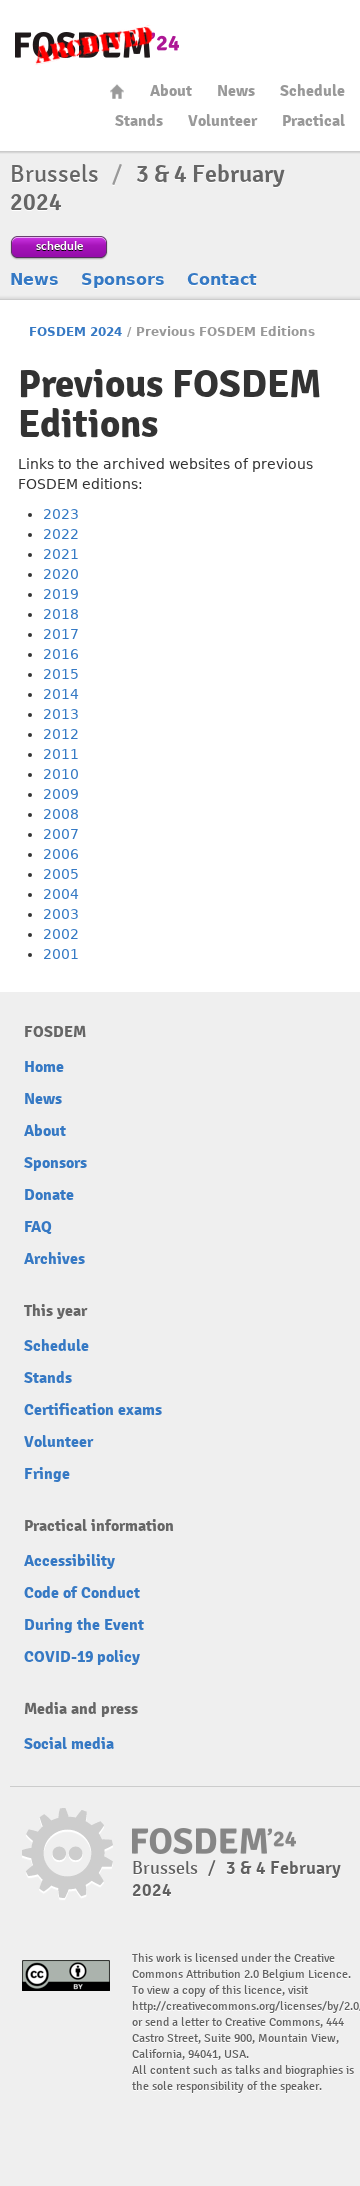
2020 (61, 574)
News (236, 91)
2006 (61, 854)
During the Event (84, 1625)
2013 (61, 714)
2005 (61, 874)
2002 (61, 934)
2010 (61, 774)
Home (117, 91)
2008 (61, 814)
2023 (61, 514)
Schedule (312, 91)
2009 (61, 794)
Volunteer (222, 121)
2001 (61, 954)
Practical (313, 121)
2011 (61, 754)
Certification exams (93, 1410)
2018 (61, 614)
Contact (222, 279)
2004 (61, 894)
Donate (49, 1195)
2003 (61, 914)
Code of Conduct (82, 1593)
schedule (59, 245)
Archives (54, 1259)
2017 (61, 634)
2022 (61, 534)
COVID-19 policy (82, 1657)
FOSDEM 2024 (75, 332)
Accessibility (69, 1561)
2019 (61, 594)
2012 (61, 734)
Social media (69, 1744)
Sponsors (123, 279)
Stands (139, 121)
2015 (61, 674)
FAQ (38, 1227)
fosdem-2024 (97, 45)
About (171, 91)
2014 (61, 694)
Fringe (47, 1474)
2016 (61, 654)
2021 (61, 554)
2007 (61, 834)
